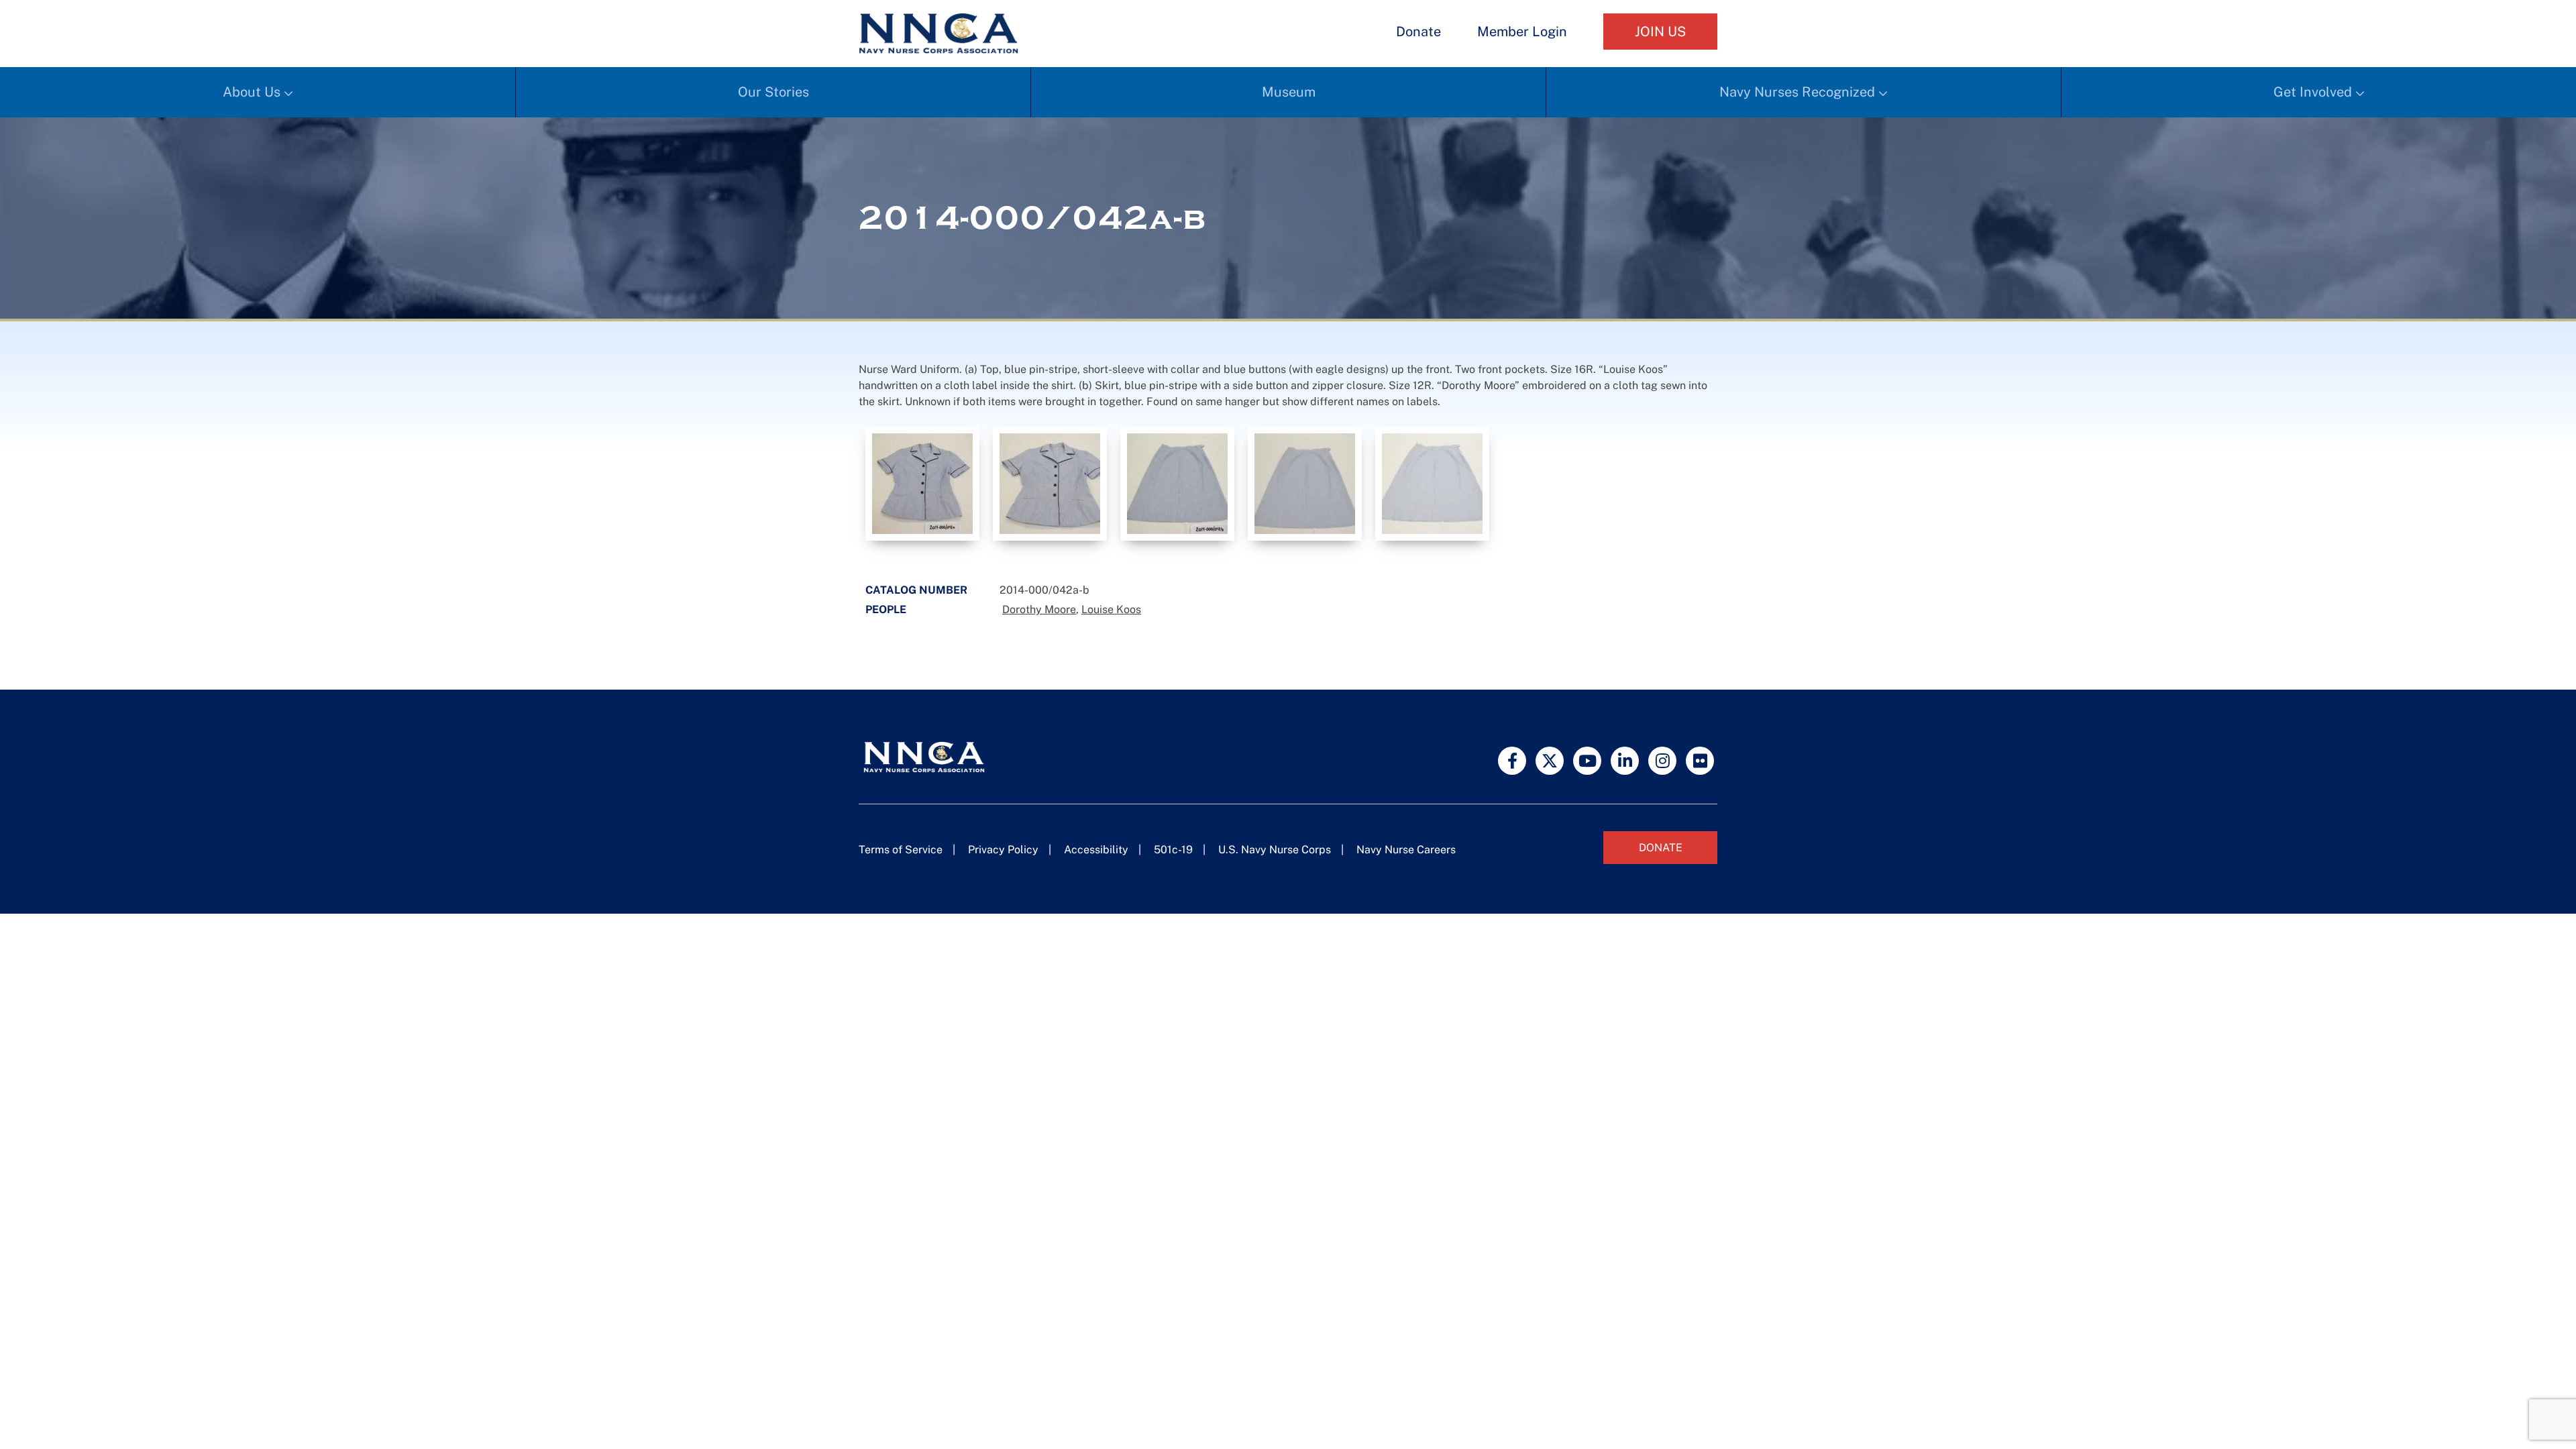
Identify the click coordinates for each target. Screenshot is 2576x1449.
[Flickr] (1700, 761)
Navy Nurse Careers (1406, 850)
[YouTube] (1587, 761)
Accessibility (1096, 850)
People (886, 609)
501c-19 (1173, 850)
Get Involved (2313, 92)
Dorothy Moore (1039, 609)
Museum (1289, 92)
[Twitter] (1550, 761)
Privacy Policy (1003, 850)
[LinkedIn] (1625, 761)
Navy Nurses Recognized (1797, 92)
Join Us (1660, 32)
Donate (1418, 32)
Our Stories (773, 92)
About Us (252, 92)
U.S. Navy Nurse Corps (1275, 850)
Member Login (1522, 32)
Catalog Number (916, 590)
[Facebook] (1512, 761)
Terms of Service (901, 850)
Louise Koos (1111, 609)
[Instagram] (1662, 761)
